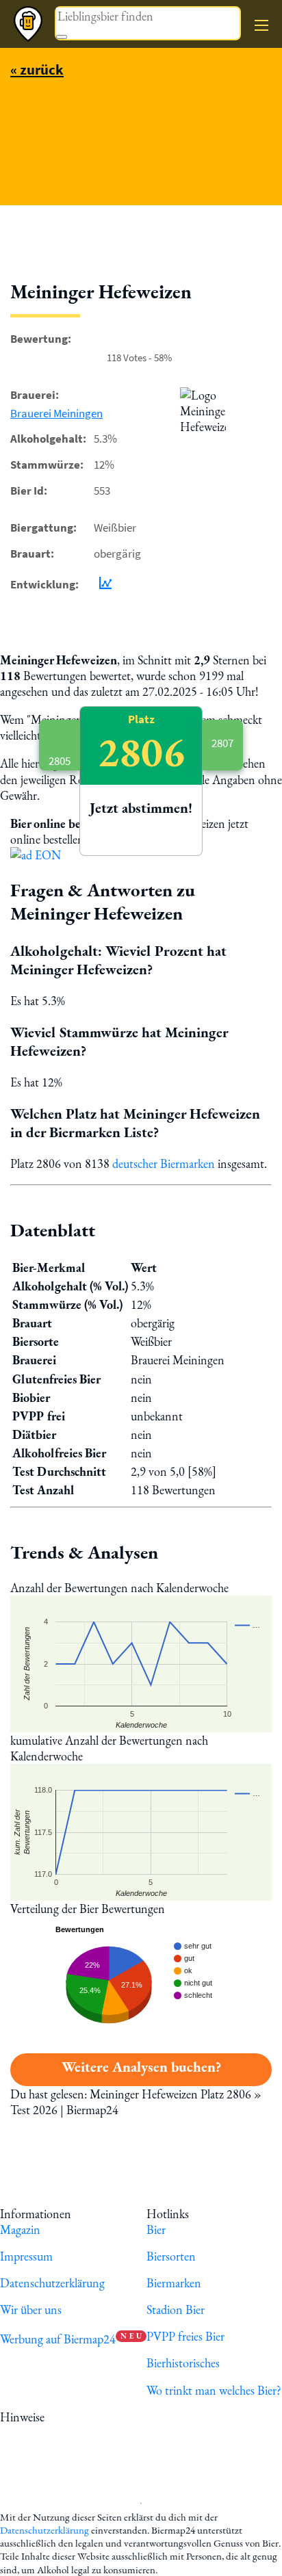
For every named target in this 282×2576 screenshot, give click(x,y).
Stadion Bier (176, 2310)
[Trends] (103, 585)
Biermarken (174, 2283)
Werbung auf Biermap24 (58, 2339)
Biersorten (171, 2256)
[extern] (91, 2417)
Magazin (20, 2229)
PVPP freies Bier (185, 2336)
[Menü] (261, 25)
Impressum (26, 2256)
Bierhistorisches (183, 2363)
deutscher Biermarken (164, 1163)
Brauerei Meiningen (56, 413)
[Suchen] (62, 37)
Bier (156, 2229)
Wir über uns (31, 2310)
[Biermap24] (28, 24)
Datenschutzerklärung (52, 2283)
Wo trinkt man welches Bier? (214, 2390)
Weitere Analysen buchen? (141, 2067)
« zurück (37, 69)
